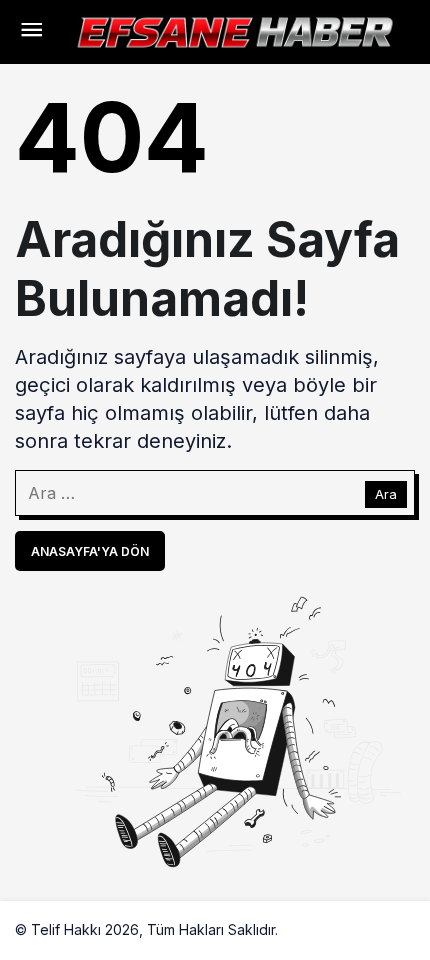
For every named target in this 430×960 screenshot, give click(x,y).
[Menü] (31, 32)
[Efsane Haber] (235, 30)
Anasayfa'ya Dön (90, 551)
